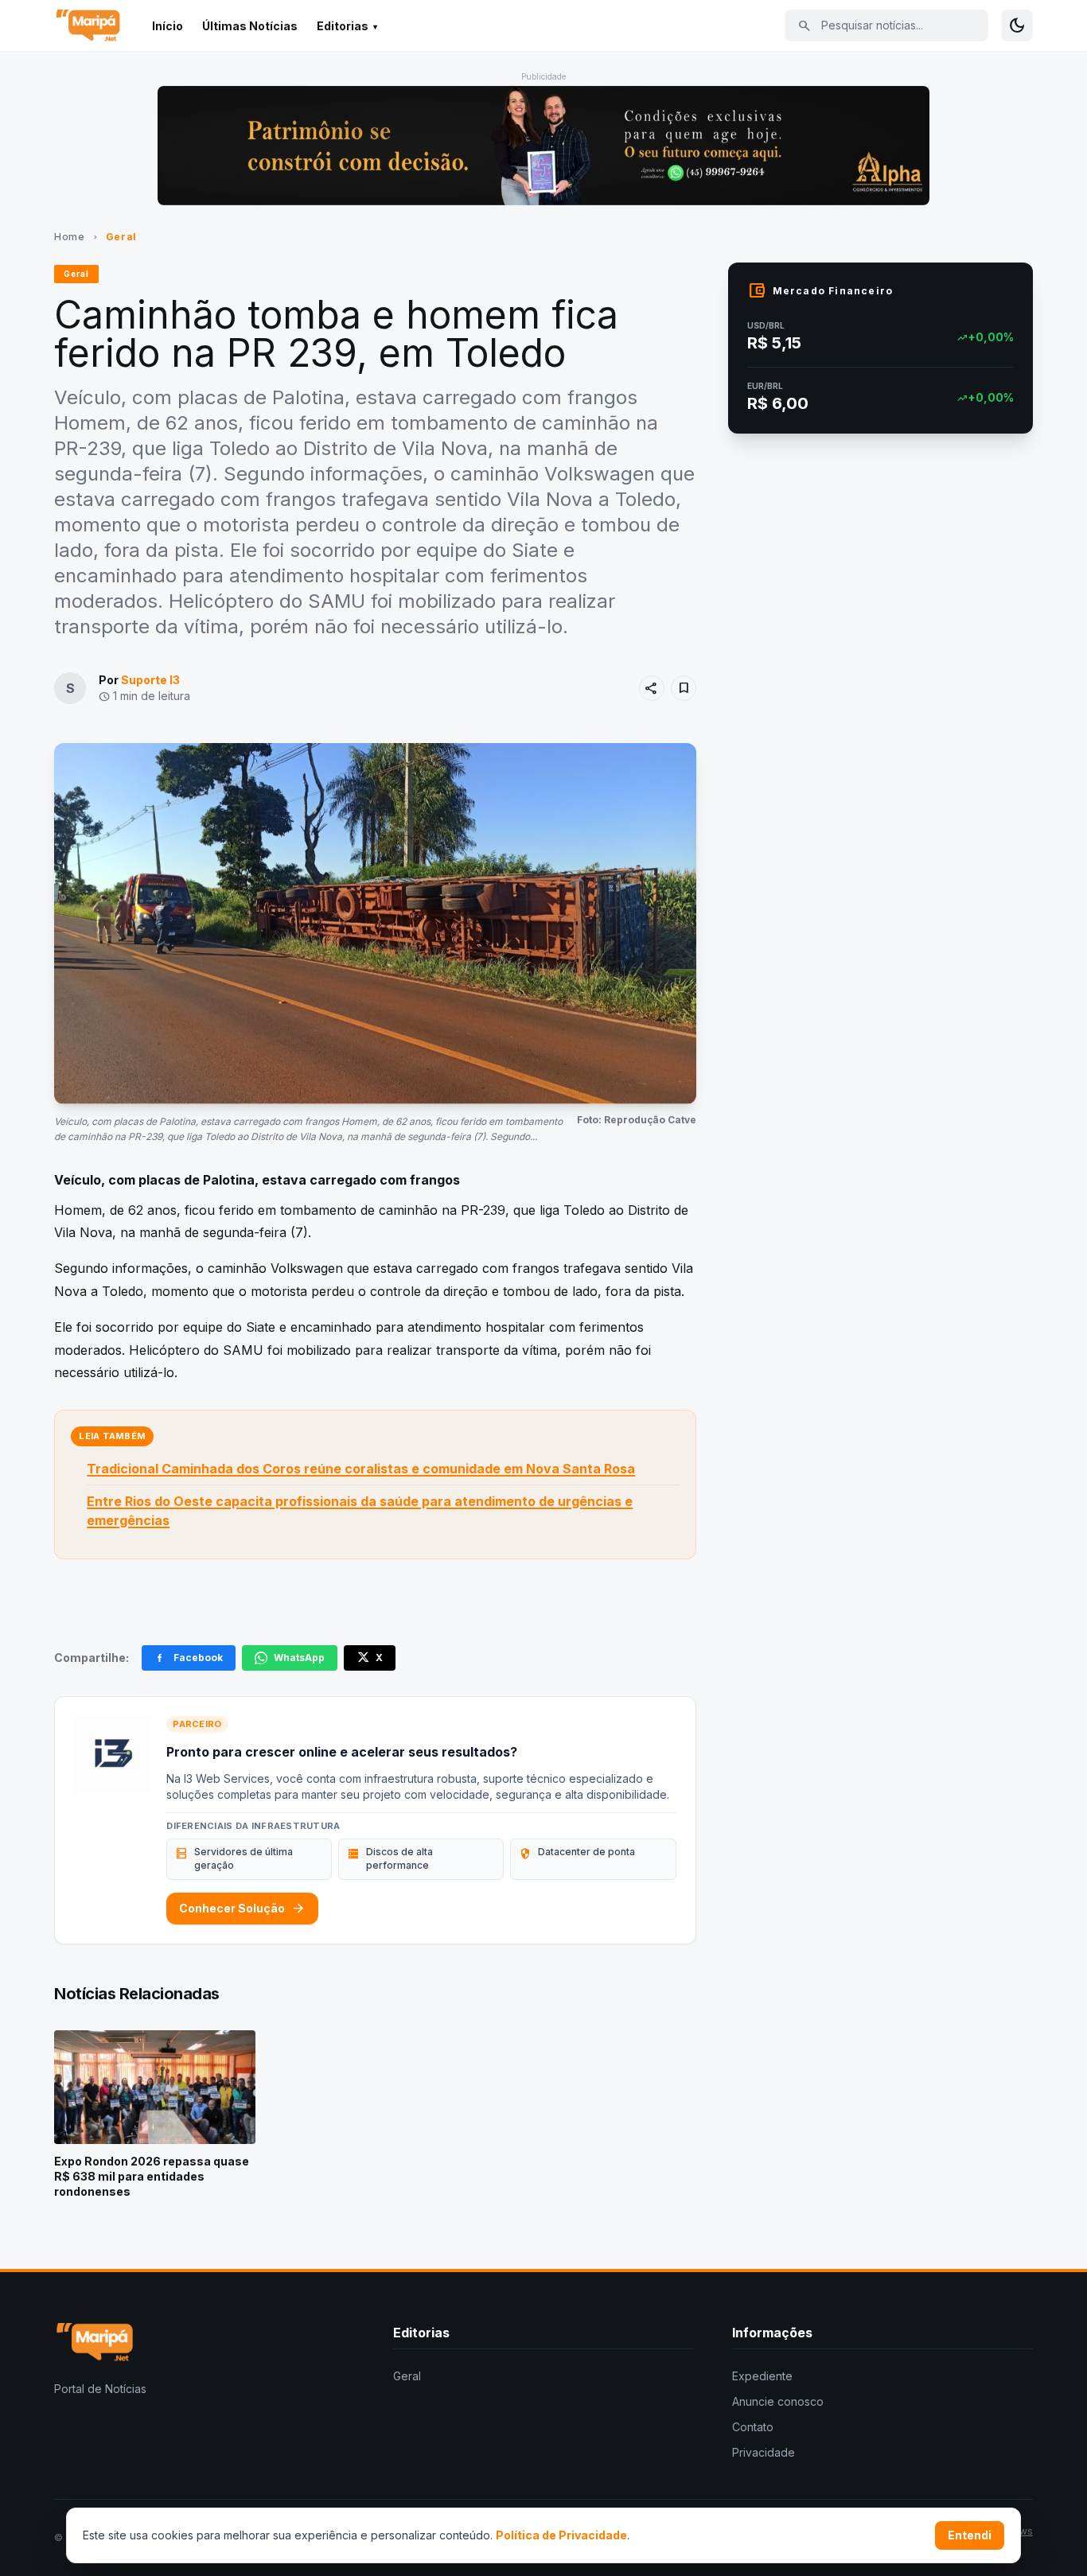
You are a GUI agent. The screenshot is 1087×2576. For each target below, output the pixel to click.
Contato (753, 2427)
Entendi (970, 2535)
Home (69, 237)
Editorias (343, 26)
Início (168, 26)
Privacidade (764, 2452)
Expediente (762, 2376)
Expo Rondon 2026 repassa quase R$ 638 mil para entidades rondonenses (152, 2177)
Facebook (198, 1658)
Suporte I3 (150, 680)
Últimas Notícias (250, 26)
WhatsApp (299, 1658)
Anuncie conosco (778, 2401)
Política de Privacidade (561, 2535)
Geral (121, 237)
